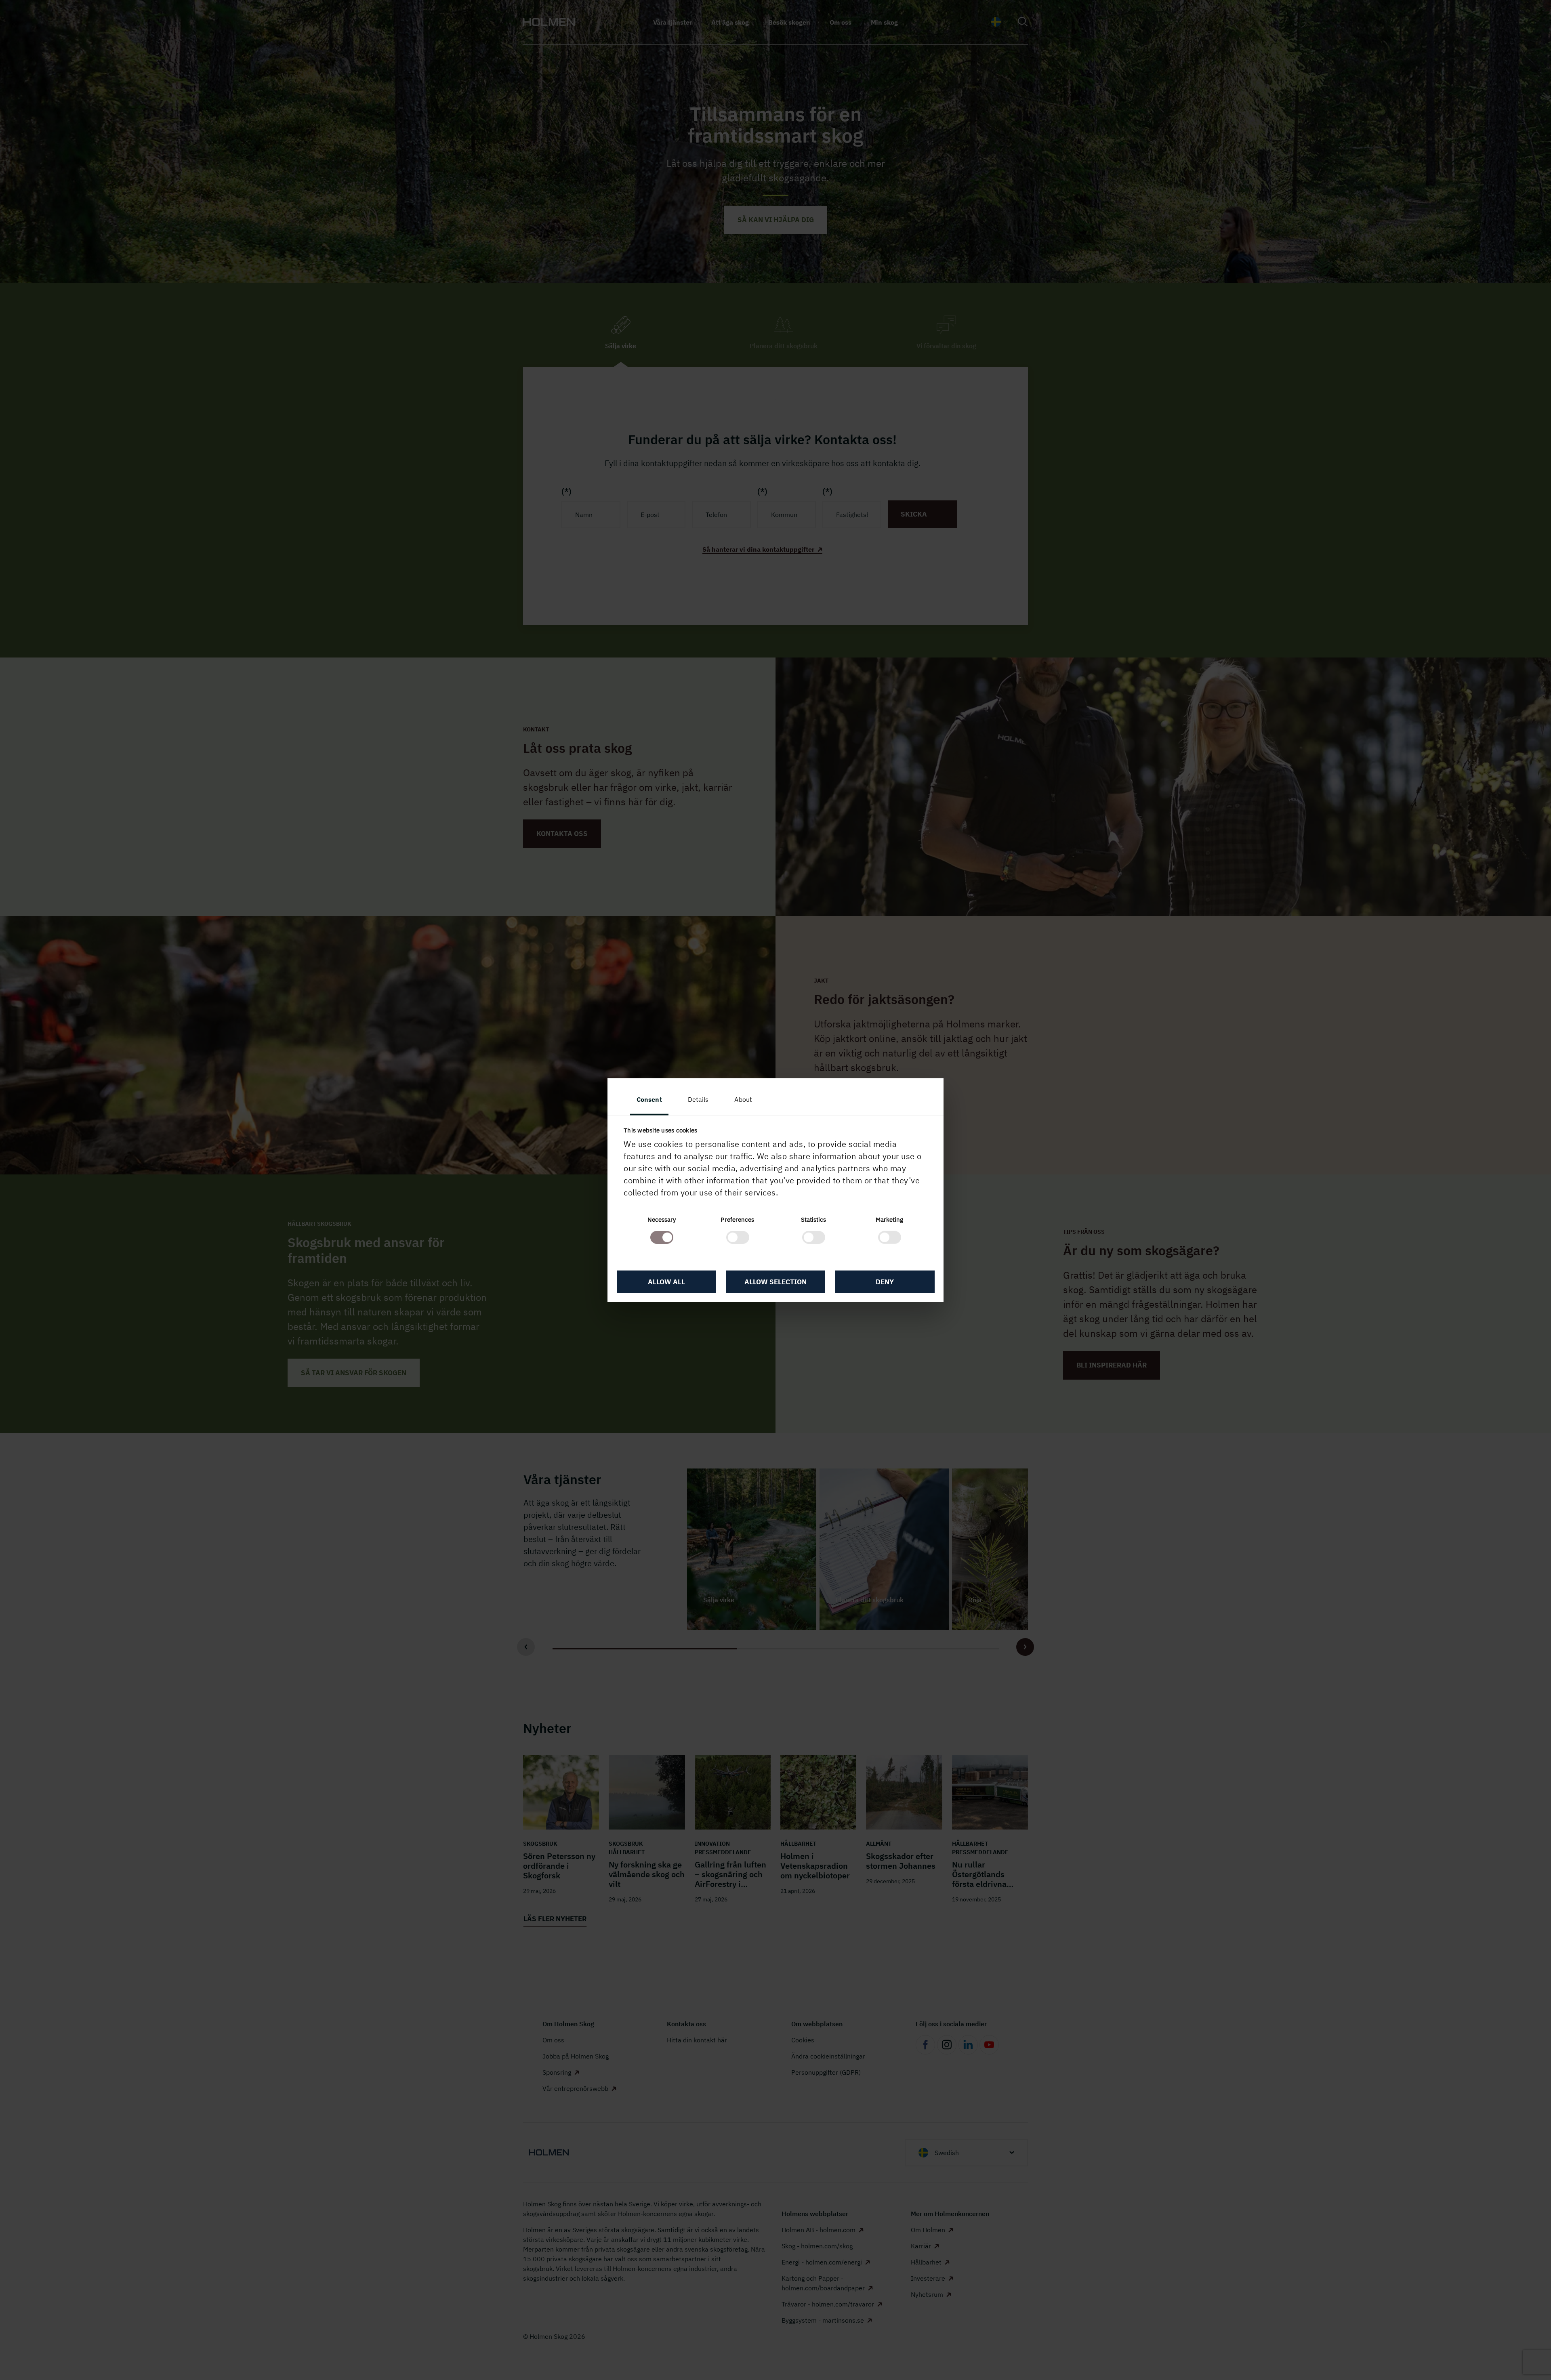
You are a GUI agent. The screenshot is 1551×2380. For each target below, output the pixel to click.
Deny (885, 1281)
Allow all (666, 1281)
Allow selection (775, 1281)
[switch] (738, 1237)
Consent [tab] (649, 1099)
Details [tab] (698, 1099)
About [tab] (743, 1099)
